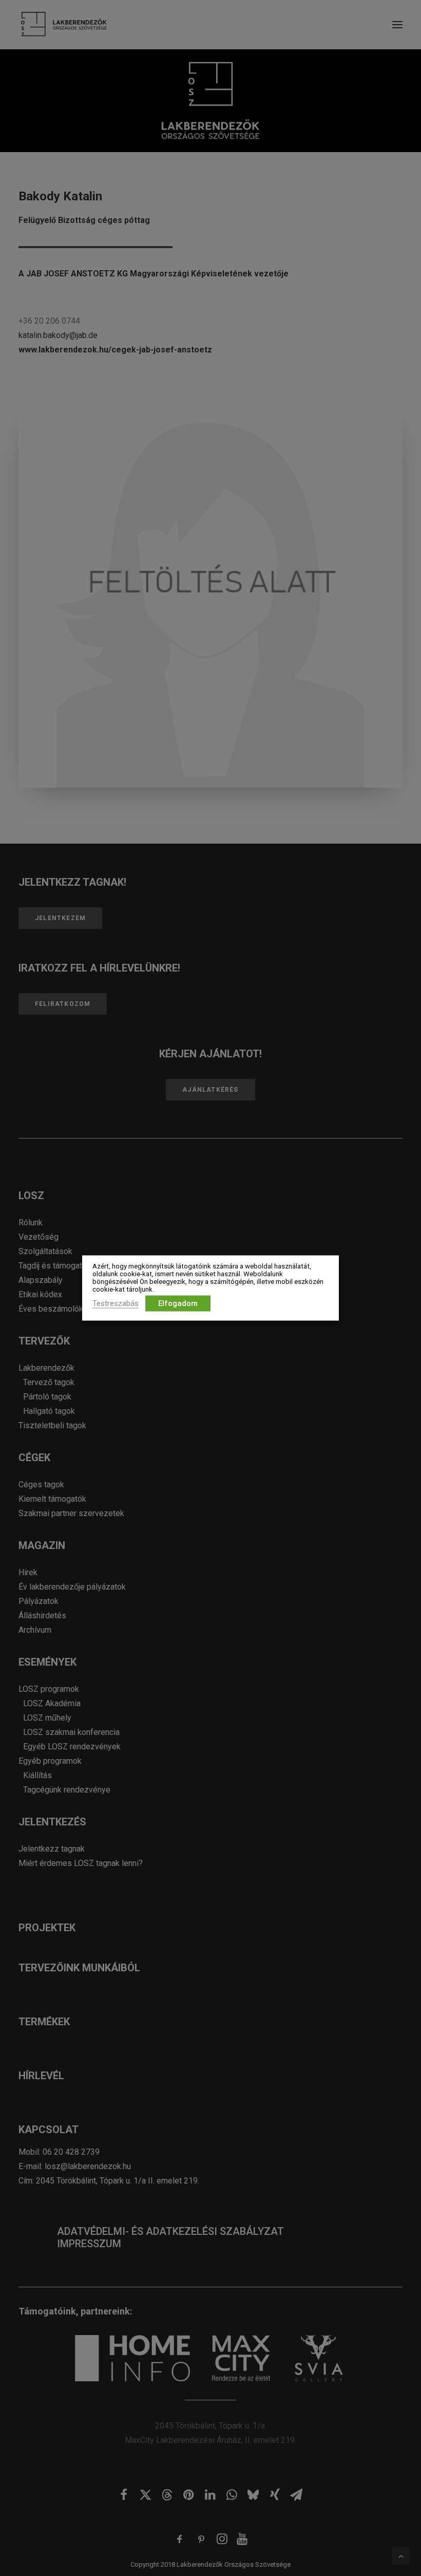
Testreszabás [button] (116, 1303)
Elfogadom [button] (178, 1303)
